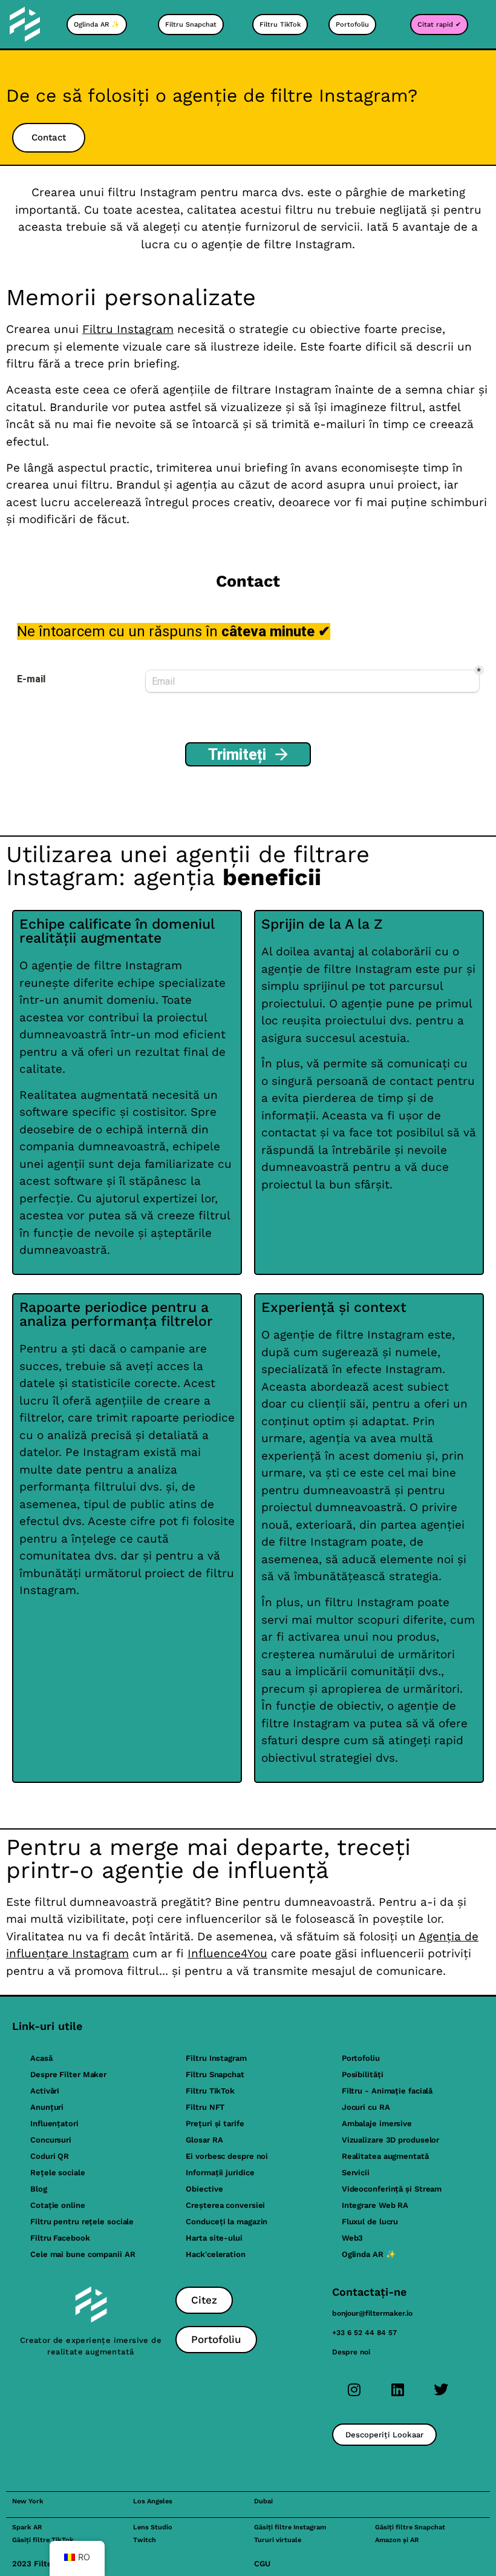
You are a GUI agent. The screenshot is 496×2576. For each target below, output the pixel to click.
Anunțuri (47, 2107)
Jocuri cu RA (366, 2107)
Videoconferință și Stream (392, 2189)
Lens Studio (153, 2527)
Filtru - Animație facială (387, 2091)
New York (28, 2501)
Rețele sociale (58, 2172)
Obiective (204, 2189)
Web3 (353, 2238)
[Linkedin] (397, 2390)
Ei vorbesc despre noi (227, 2156)
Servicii (356, 2172)
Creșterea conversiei (225, 2205)
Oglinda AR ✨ (369, 2254)
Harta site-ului (214, 2238)
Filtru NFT (205, 2107)
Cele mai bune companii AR (83, 2254)
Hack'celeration (216, 2254)
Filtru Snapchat (215, 2074)
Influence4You (227, 1953)
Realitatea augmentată (385, 2156)
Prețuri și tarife (215, 2123)
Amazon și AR (397, 2540)
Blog (39, 2189)
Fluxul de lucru (370, 2222)
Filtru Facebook (60, 2238)
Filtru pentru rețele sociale (82, 2222)
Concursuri (51, 2140)
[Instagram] (354, 2390)
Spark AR (27, 2527)
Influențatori (54, 2123)
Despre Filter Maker (68, 2074)
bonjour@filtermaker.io (372, 2313)
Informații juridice (220, 2172)
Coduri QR (50, 2156)
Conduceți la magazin (227, 2222)
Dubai (263, 2501)
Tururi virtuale (278, 2540)
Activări (45, 2091)
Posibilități (363, 2074)
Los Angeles (153, 2501)
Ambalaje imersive (377, 2123)
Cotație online (58, 2205)
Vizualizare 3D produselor (391, 2140)
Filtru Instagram (128, 329)
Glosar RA (204, 2140)
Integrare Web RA (375, 2205)
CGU (262, 2564)
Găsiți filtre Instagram (290, 2527)
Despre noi (351, 2352)
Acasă (41, 2058)
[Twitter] (441, 2390)
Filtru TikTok (210, 2091)
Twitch (145, 2540)
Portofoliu (361, 2058)
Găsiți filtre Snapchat (410, 2527)
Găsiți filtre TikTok (43, 2540)
